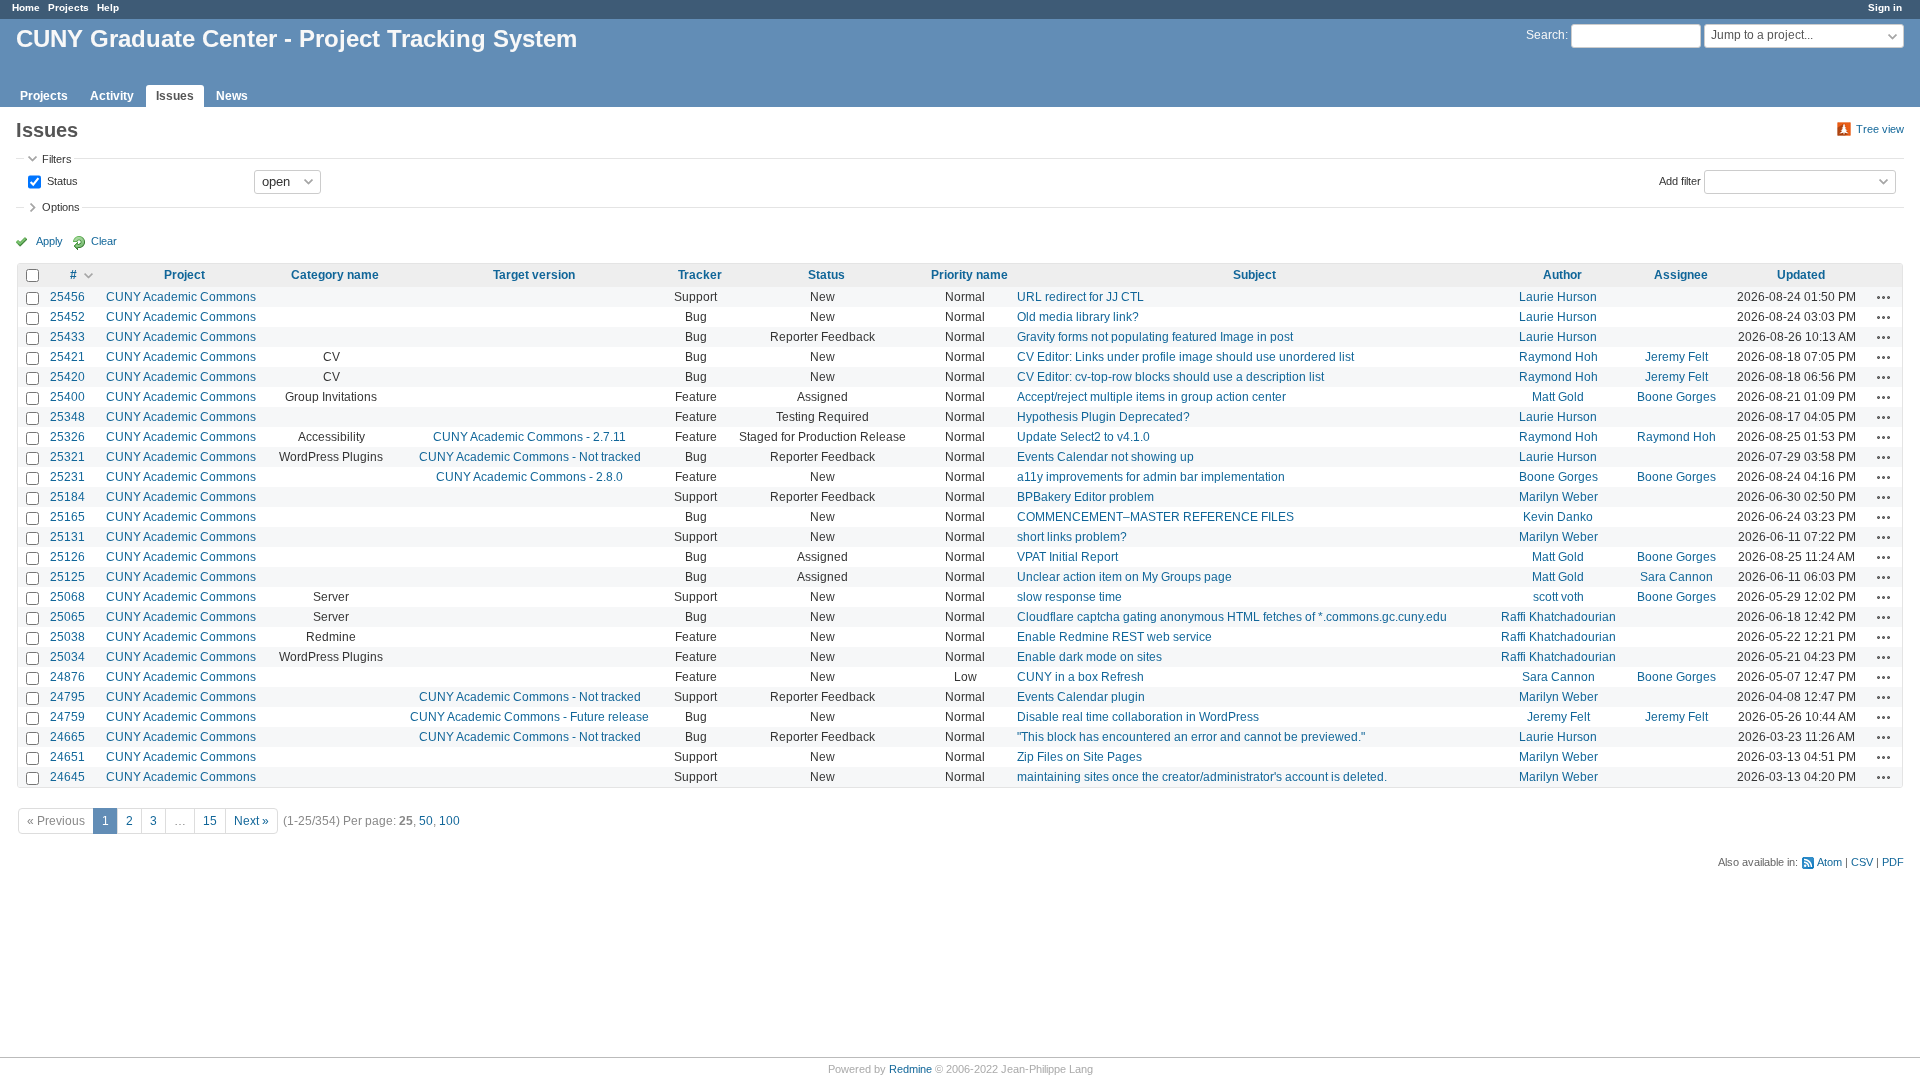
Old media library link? (1078, 317)
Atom (1829, 862)
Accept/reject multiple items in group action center (1151, 397)
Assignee (1681, 275)
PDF (1893, 862)
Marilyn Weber (1558, 497)
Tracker (700, 275)
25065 (67, 617)
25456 (67, 297)
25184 (67, 497)
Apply (49, 241)
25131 (67, 537)
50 (426, 821)
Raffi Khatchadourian (1558, 617)
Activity (112, 96)
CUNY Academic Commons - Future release (529, 717)
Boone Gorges (1676, 397)
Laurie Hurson (1558, 297)
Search (1545, 35)
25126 (67, 557)
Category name (335, 275)
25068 (67, 597)
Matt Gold (1558, 397)
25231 (67, 477)
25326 (67, 437)
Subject (1254, 275)
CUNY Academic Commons (181, 297)
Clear (104, 241)
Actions (1884, 297)
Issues (175, 96)
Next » (251, 821)
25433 (67, 337)
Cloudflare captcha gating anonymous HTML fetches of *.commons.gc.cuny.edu (1232, 617)
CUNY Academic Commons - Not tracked (530, 457)
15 (210, 821)
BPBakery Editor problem (1085, 497)
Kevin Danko (1558, 517)
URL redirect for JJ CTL (1080, 297)
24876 (67, 677)
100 (449, 821)
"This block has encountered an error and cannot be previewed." (1191, 737)
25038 (67, 637)
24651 (67, 757)
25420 (67, 377)
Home (26, 7)
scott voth (1558, 597)
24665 (67, 737)
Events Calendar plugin (1081, 697)
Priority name (969, 275)
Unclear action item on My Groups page (1124, 577)
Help (108, 7)
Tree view (1880, 129)
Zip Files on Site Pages (1079, 757)
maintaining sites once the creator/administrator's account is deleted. (1202, 777)
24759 (67, 717)
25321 (67, 457)
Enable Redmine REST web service (1114, 637)
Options (61, 207)
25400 (67, 397)
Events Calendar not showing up (1105, 457)
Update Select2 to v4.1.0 (1083, 437)
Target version (534, 275)
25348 (67, 417)
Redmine (910, 1069)
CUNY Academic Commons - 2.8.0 (529, 477)
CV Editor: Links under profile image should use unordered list (1185, 357)
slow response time (1069, 597)
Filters (57, 159)
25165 (67, 517)
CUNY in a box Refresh (1080, 677)
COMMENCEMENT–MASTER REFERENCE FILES (1155, 517)
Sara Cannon (1676, 577)
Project (184, 275)
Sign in (1885, 7)
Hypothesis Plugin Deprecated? (1103, 417)
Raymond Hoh (1558, 357)
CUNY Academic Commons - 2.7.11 (529, 437)
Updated (1801, 275)
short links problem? (1072, 537)
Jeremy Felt (1676, 357)
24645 (67, 777)
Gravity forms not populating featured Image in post (1155, 337)
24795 (67, 697)
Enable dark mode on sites (1089, 657)
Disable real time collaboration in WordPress (1138, 717)
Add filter (1680, 180)
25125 (67, 577)
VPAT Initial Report (1067, 557)
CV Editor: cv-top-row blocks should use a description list (1170, 377)
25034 (67, 657)
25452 (67, 317)
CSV (1862, 862)
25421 (67, 357)
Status (61, 180)
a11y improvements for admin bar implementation (1151, 477)
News (232, 96)
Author (1562, 275)
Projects (68, 7)
